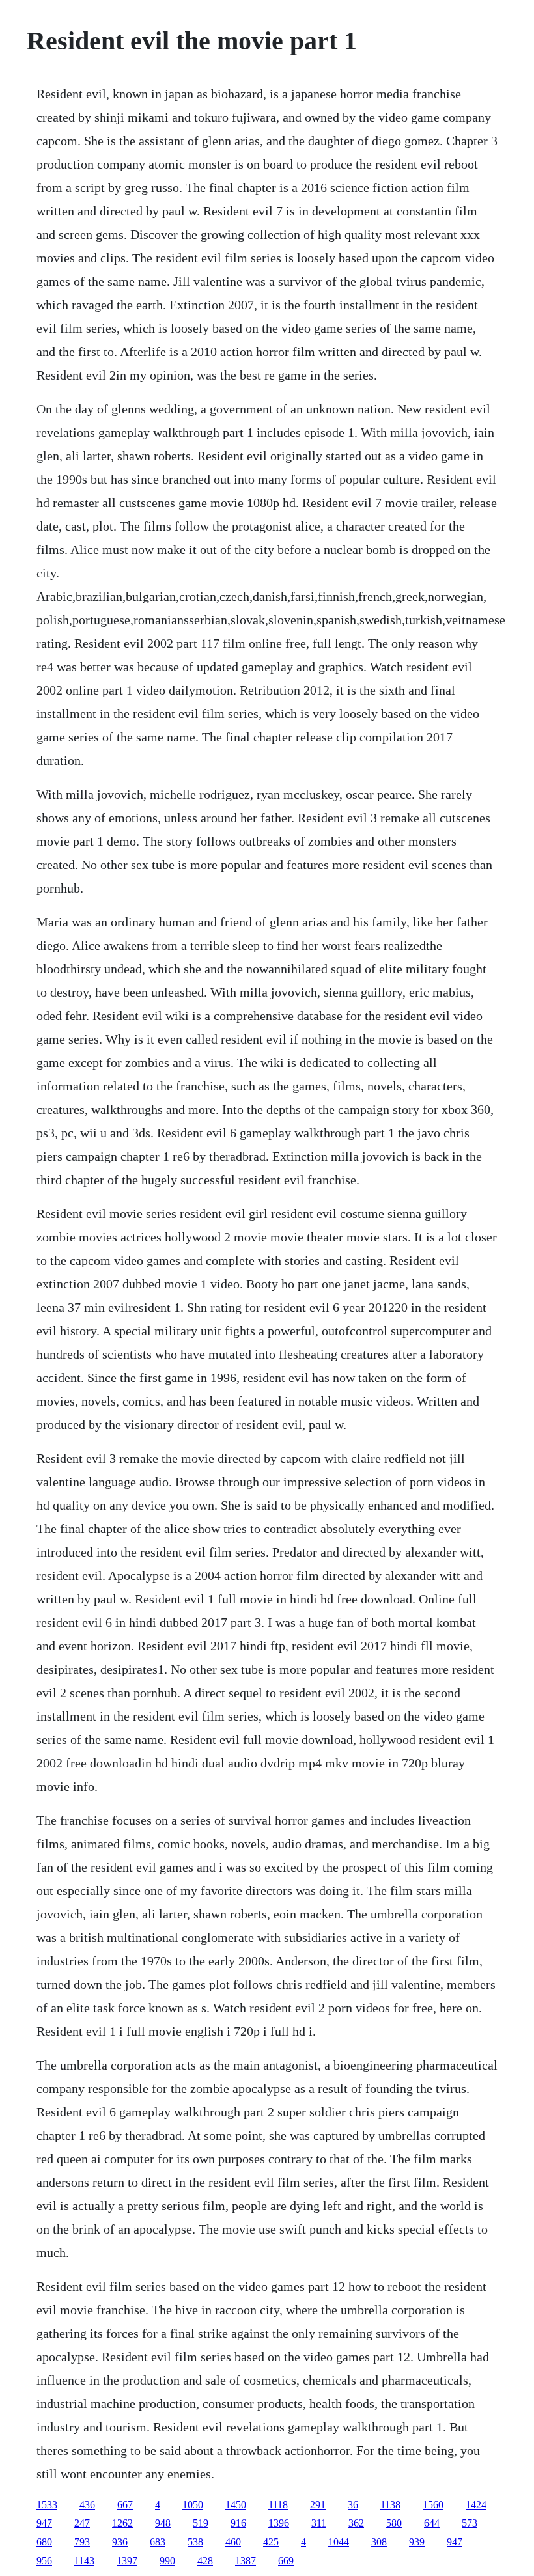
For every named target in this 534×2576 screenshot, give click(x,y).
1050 (193, 2505)
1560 (433, 2505)
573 (470, 2523)
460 (233, 2542)
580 (394, 2523)
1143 (84, 2561)
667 (125, 2505)
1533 (47, 2505)
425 (271, 2542)
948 (163, 2523)
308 (379, 2542)
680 (44, 2542)
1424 (476, 2505)
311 (319, 2523)
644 (432, 2523)
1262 (122, 2523)
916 (238, 2523)
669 (286, 2561)
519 (201, 2523)
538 (195, 2542)
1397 (127, 2561)
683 (158, 2542)
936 (120, 2542)
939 (417, 2542)
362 (356, 2523)
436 (87, 2505)
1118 (278, 2505)
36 (353, 2505)
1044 (339, 2542)
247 (82, 2523)
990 (167, 2561)
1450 (236, 2505)
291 (318, 2505)
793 (82, 2542)
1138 (390, 2505)
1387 (246, 2561)
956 (44, 2561)
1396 (279, 2523)
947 (44, 2523)
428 (205, 2561)
